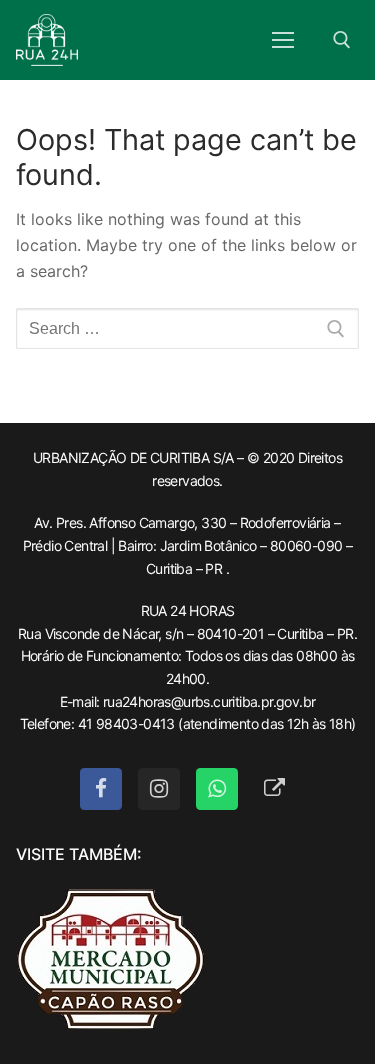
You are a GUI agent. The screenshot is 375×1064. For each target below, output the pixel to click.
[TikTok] (275, 789)
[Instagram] (159, 789)
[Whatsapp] (217, 789)
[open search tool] (342, 40)
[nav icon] (283, 40)
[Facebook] (101, 789)
